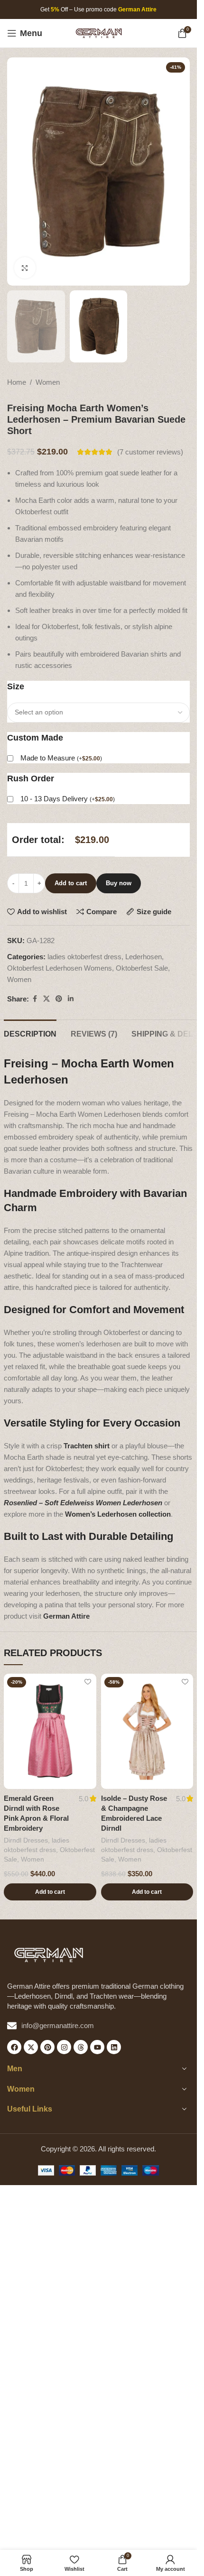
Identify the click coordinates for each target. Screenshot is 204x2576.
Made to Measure (61, 758)
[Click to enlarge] (25, 268)
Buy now (119, 883)
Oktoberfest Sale (142, 968)
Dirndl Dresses (26, 1840)
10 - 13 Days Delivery (68, 799)
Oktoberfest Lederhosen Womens (60, 968)
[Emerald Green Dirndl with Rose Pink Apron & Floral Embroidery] (50, 1732)
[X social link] (46, 999)
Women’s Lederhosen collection (118, 1514)
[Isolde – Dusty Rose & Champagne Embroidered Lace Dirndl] (147, 1732)
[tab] (30, 1033)
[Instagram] (64, 2047)
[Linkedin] (114, 2047)
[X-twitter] (31, 2047)
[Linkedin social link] (71, 999)
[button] (50, 1892)
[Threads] (81, 2047)
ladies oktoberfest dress (84, 957)
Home (17, 382)
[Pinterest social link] (59, 999)
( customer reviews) (150, 452)
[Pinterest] (47, 2047)
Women (48, 382)
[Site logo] (99, 32)
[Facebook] (14, 2047)
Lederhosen (144, 957)
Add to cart (71, 883)
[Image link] (49, 1954)
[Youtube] (97, 2047)
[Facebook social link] (35, 999)
